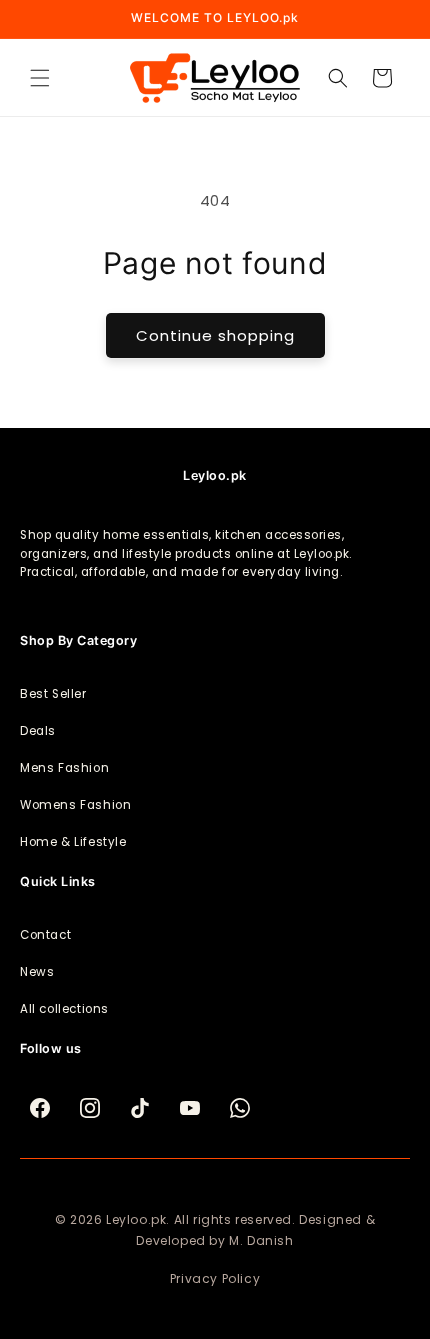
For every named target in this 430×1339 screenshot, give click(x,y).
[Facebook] (40, 1108)
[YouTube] (190, 1108)
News (37, 972)
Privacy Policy (215, 1278)
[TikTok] (140, 1108)
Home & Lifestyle (73, 842)
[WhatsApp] (240, 1108)
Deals (38, 731)
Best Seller (53, 694)
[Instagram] (90, 1108)
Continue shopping (215, 335)
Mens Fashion (64, 768)
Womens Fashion (75, 805)
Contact (45, 935)
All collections (64, 1009)
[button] (40, 78)
